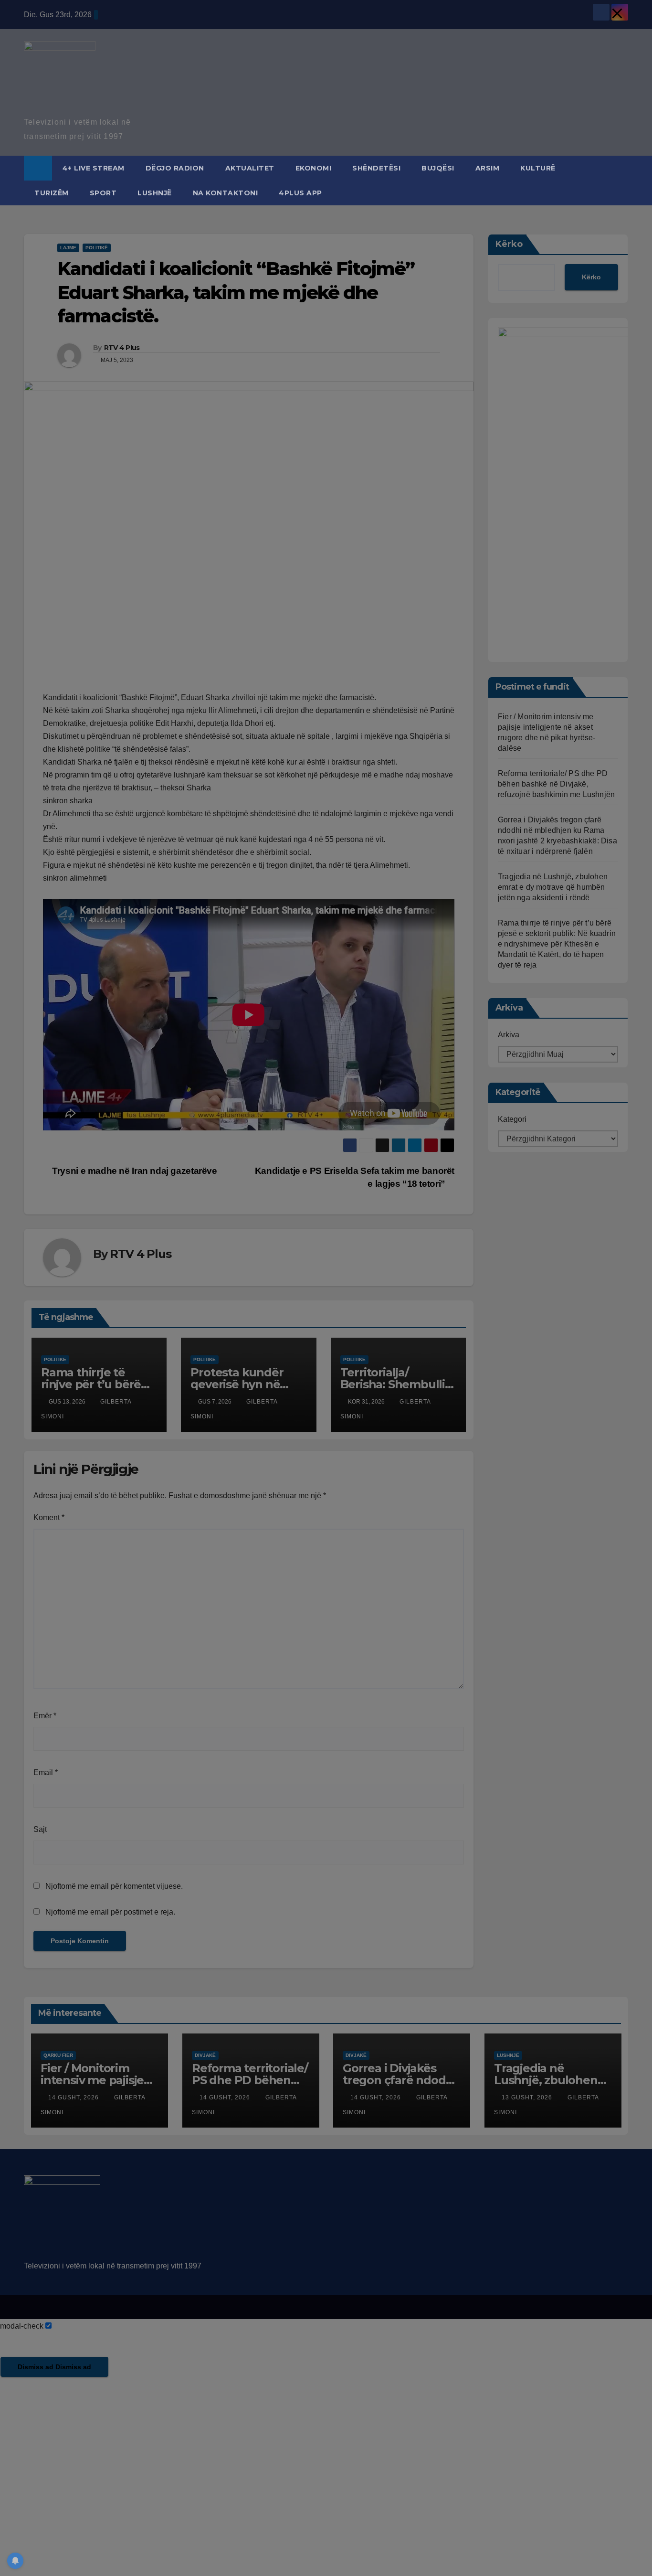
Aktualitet (250, 168)
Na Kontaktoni (226, 193)
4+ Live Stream (94, 168)
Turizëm (52, 193)
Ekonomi (314, 168)
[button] (621, 180)
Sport (103, 193)
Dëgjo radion (175, 168)
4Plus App (300, 193)
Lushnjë (155, 193)
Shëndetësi (376, 168)
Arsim (488, 168)
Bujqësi (438, 168)
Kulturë (538, 168)
